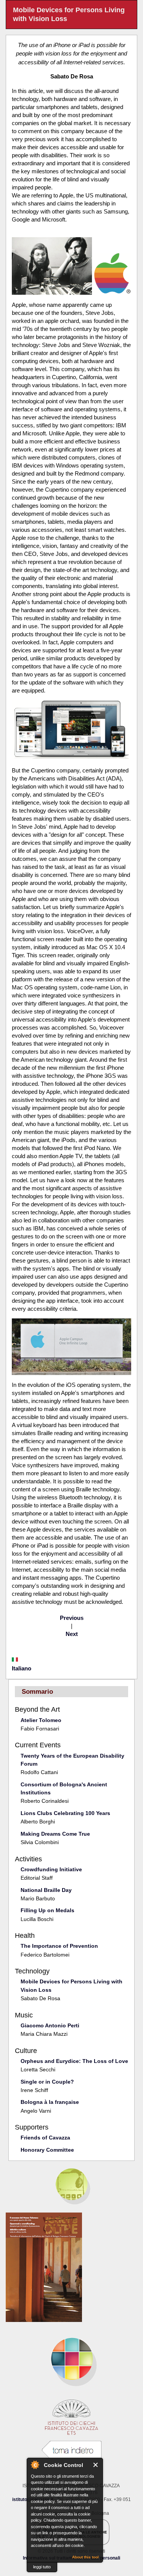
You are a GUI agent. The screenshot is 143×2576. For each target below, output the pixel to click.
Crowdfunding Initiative (51, 1869)
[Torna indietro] (72, 2450)
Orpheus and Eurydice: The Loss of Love (74, 2061)
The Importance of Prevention (59, 1946)
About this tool (85, 2557)
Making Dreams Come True (55, 1834)
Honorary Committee (47, 2150)
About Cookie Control (35, 2465)
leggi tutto (42, 2567)
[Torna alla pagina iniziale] (71, 2359)
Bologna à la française (50, 2102)
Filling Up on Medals (47, 1910)
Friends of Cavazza (45, 2138)
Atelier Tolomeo (41, 1720)
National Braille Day (46, 1890)
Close (96, 2465)
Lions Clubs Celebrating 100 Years (65, 1813)
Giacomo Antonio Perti (50, 2025)
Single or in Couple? (47, 2082)
